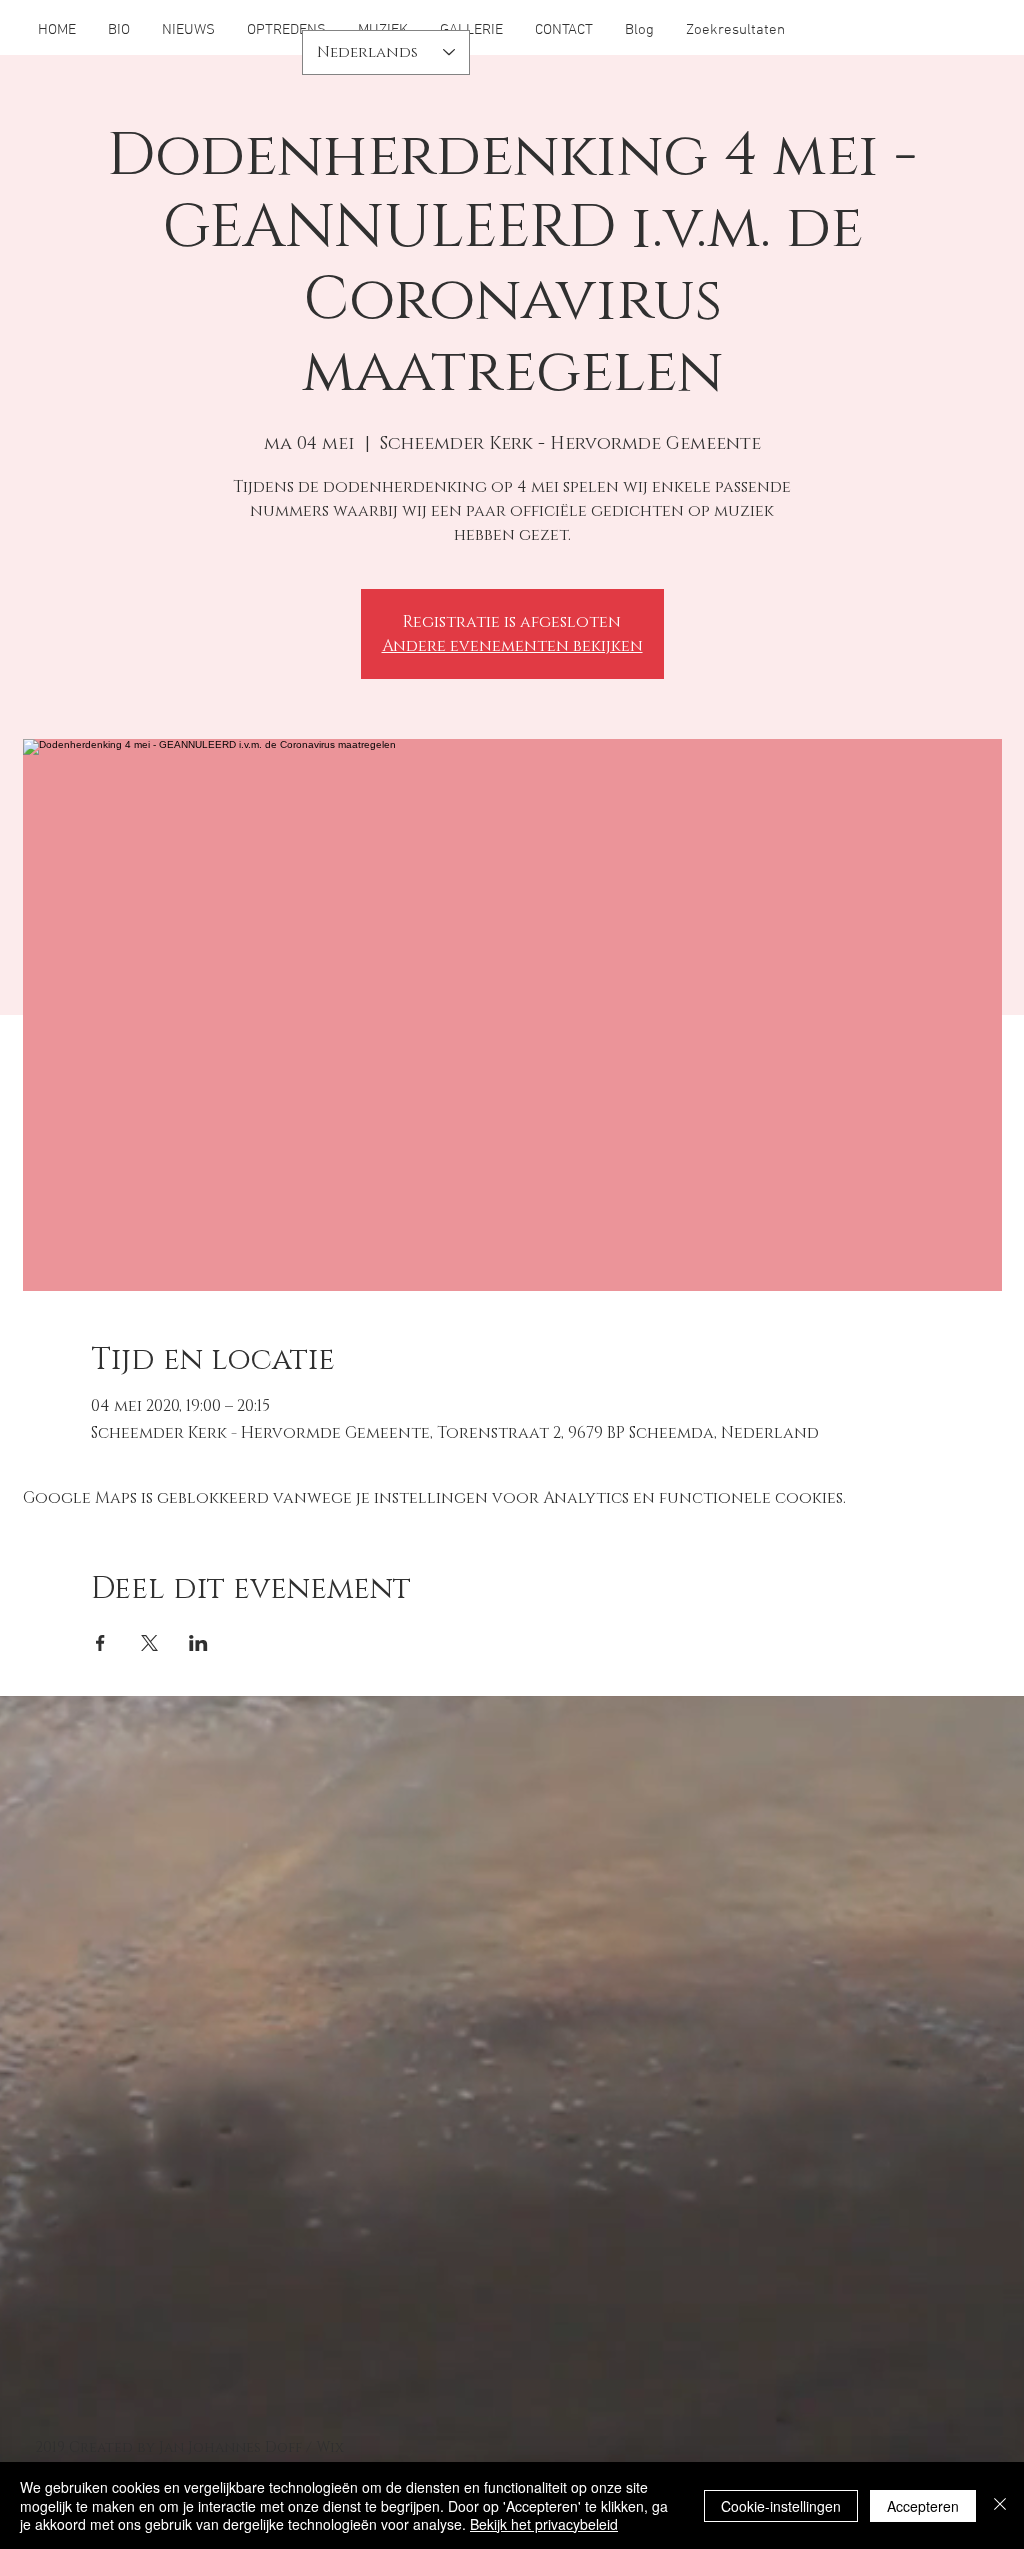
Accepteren (923, 2506)
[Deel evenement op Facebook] (100, 1643)
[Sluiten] (1000, 2505)
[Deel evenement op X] (149, 1643)
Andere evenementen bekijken (512, 646)
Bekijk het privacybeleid (544, 2524)
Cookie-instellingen (781, 2506)
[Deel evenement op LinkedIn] (198, 1643)
